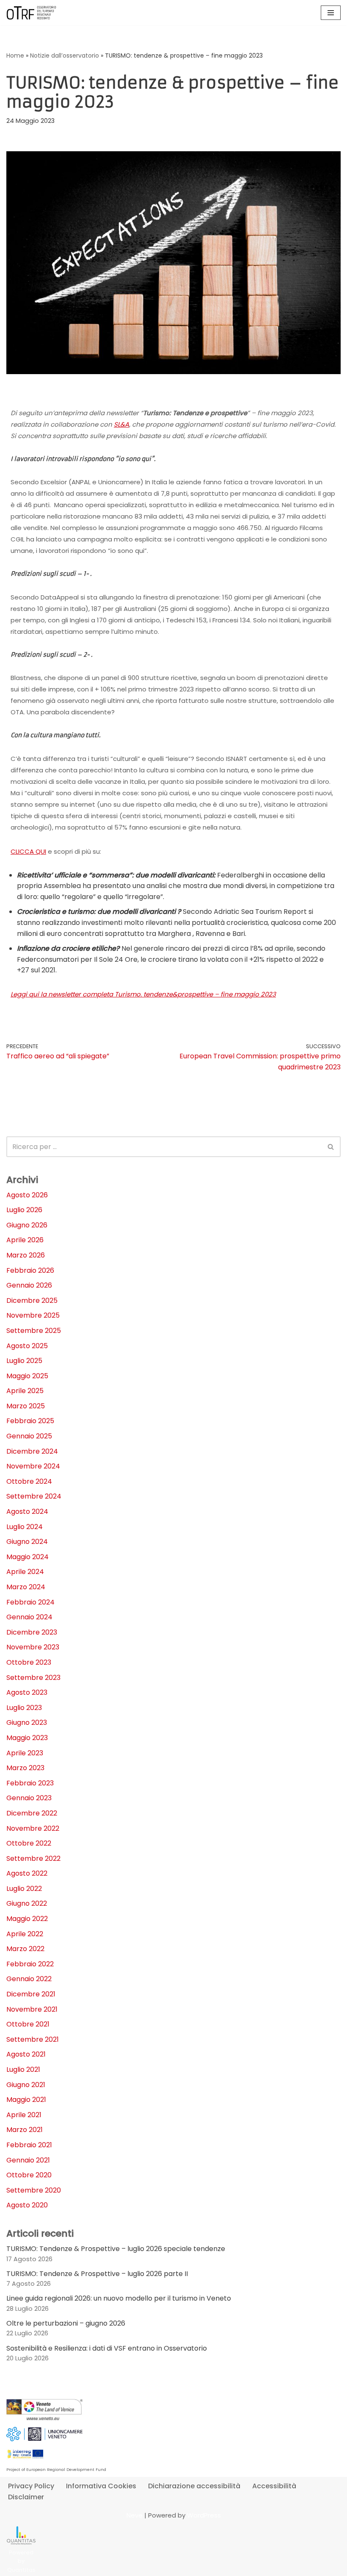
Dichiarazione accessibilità (194, 2486)
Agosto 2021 (26, 2054)
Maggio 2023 (27, 1738)
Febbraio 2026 (30, 1270)
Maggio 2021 (26, 2100)
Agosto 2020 (27, 2205)
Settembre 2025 (34, 1331)
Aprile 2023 (25, 1753)
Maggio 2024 (28, 1557)
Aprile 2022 (25, 1934)
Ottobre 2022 (29, 1843)
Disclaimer (26, 2497)
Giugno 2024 (27, 1542)
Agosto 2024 (27, 1511)
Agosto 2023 (27, 1692)
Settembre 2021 (33, 2039)
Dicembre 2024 (32, 1451)
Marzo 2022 (25, 1949)
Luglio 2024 (25, 1527)
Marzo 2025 (26, 1406)
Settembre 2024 (34, 1496)
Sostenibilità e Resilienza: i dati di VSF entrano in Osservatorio (107, 2348)
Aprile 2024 (25, 1572)
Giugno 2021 (26, 2085)
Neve (135, 2515)
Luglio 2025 (24, 1361)
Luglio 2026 (24, 1210)
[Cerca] (331, 1147)
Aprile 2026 (25, 1240)
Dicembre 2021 (31, 1994)
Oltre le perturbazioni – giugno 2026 (66, 2323)
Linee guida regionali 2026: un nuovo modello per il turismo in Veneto (119, 2298)
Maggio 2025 (27, 1376)
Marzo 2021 (25, 2130)
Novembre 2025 (33, 1315)
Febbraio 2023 (30, 1783)
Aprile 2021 (24, 2115)
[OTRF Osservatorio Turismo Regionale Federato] (32, 13)
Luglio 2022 (24, 1889)
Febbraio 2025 (30, 1421)
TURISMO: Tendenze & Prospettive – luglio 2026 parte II (97, 2274)
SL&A (121, 424)
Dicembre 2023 (32, 1632)
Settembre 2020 (34, 2190)
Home (15, 56)
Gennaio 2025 (29, 1436)
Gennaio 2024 (29, 1617)
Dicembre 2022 (32, 1813)
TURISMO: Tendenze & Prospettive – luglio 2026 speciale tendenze (116, 2249)
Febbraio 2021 (29, 2145)
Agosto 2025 (27, 1346)
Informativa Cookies (101, 2486)
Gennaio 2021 (28, 2160)
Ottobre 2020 (29, 2175)
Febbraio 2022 (30, 1964)
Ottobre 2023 (29, 1662)
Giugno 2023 (27, 1722)
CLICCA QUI (28, 851)
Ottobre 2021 (28, 2024)
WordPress (204, 2515)
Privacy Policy (31, 2486)
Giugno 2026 (27, 1225)
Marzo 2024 (26, 1587)
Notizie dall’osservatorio (65, 56)
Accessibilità (274, 2486)
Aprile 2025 (25, 1391)
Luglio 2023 (24, 1708)
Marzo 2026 (26, 1255)
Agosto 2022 (27, 1873)
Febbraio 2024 (30, 1602)
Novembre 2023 (33, 1647)
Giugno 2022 (27, 1903)
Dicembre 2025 (32, 1300)
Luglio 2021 (23, 2069)
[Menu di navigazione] (331, 13)
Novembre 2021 (32, 2009)
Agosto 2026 (27, 1195)
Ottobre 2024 (29, 1481)
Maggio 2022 (27, 1919)
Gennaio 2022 (29, 1979)
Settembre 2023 (33, 1678)
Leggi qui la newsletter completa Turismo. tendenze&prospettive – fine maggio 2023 (143, 994)
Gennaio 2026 (29, 1285)
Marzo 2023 (25, 1768)
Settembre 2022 (33, 1858)
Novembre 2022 (33, 1828)
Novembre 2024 (33, 1466)
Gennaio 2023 (29, 1798)
